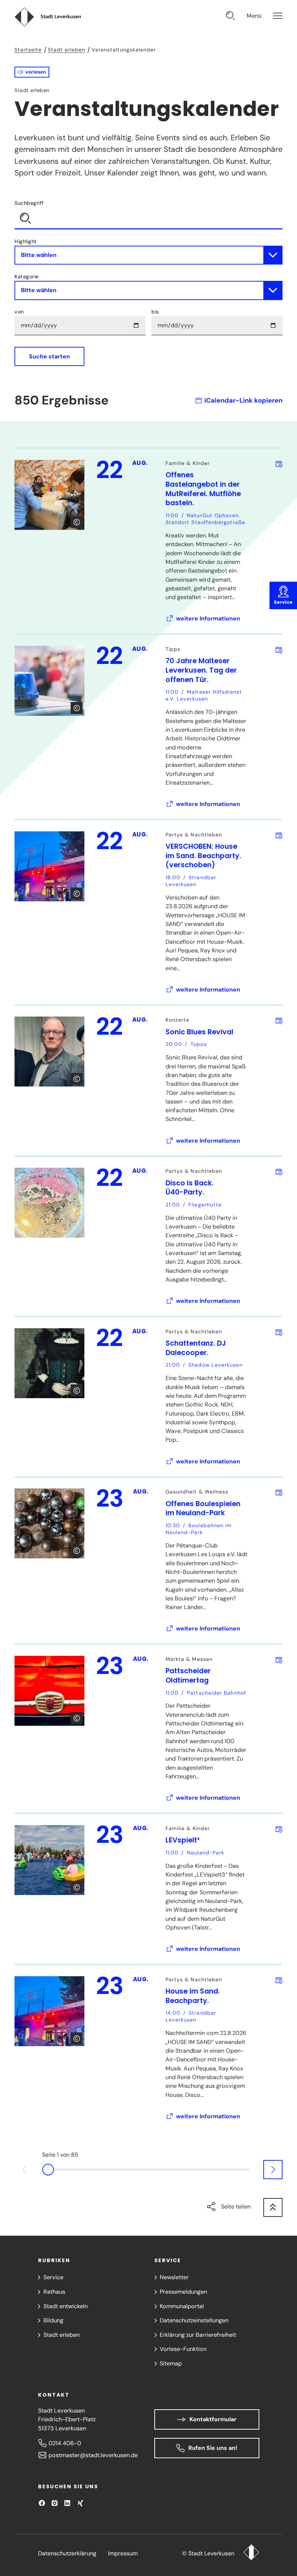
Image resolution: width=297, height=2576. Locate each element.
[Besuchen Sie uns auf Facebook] (42, 2503)
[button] (32, 72)
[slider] (149, 2169)
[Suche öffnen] (231, 17)
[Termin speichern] (279, 464)
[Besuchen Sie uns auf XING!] (80, 2503)
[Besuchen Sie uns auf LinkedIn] (67, 2503)
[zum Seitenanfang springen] (273, 2208)
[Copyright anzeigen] (77, 522)
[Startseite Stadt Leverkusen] (251, 2553)
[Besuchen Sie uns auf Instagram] (55, 2503)
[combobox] (148, 214)
